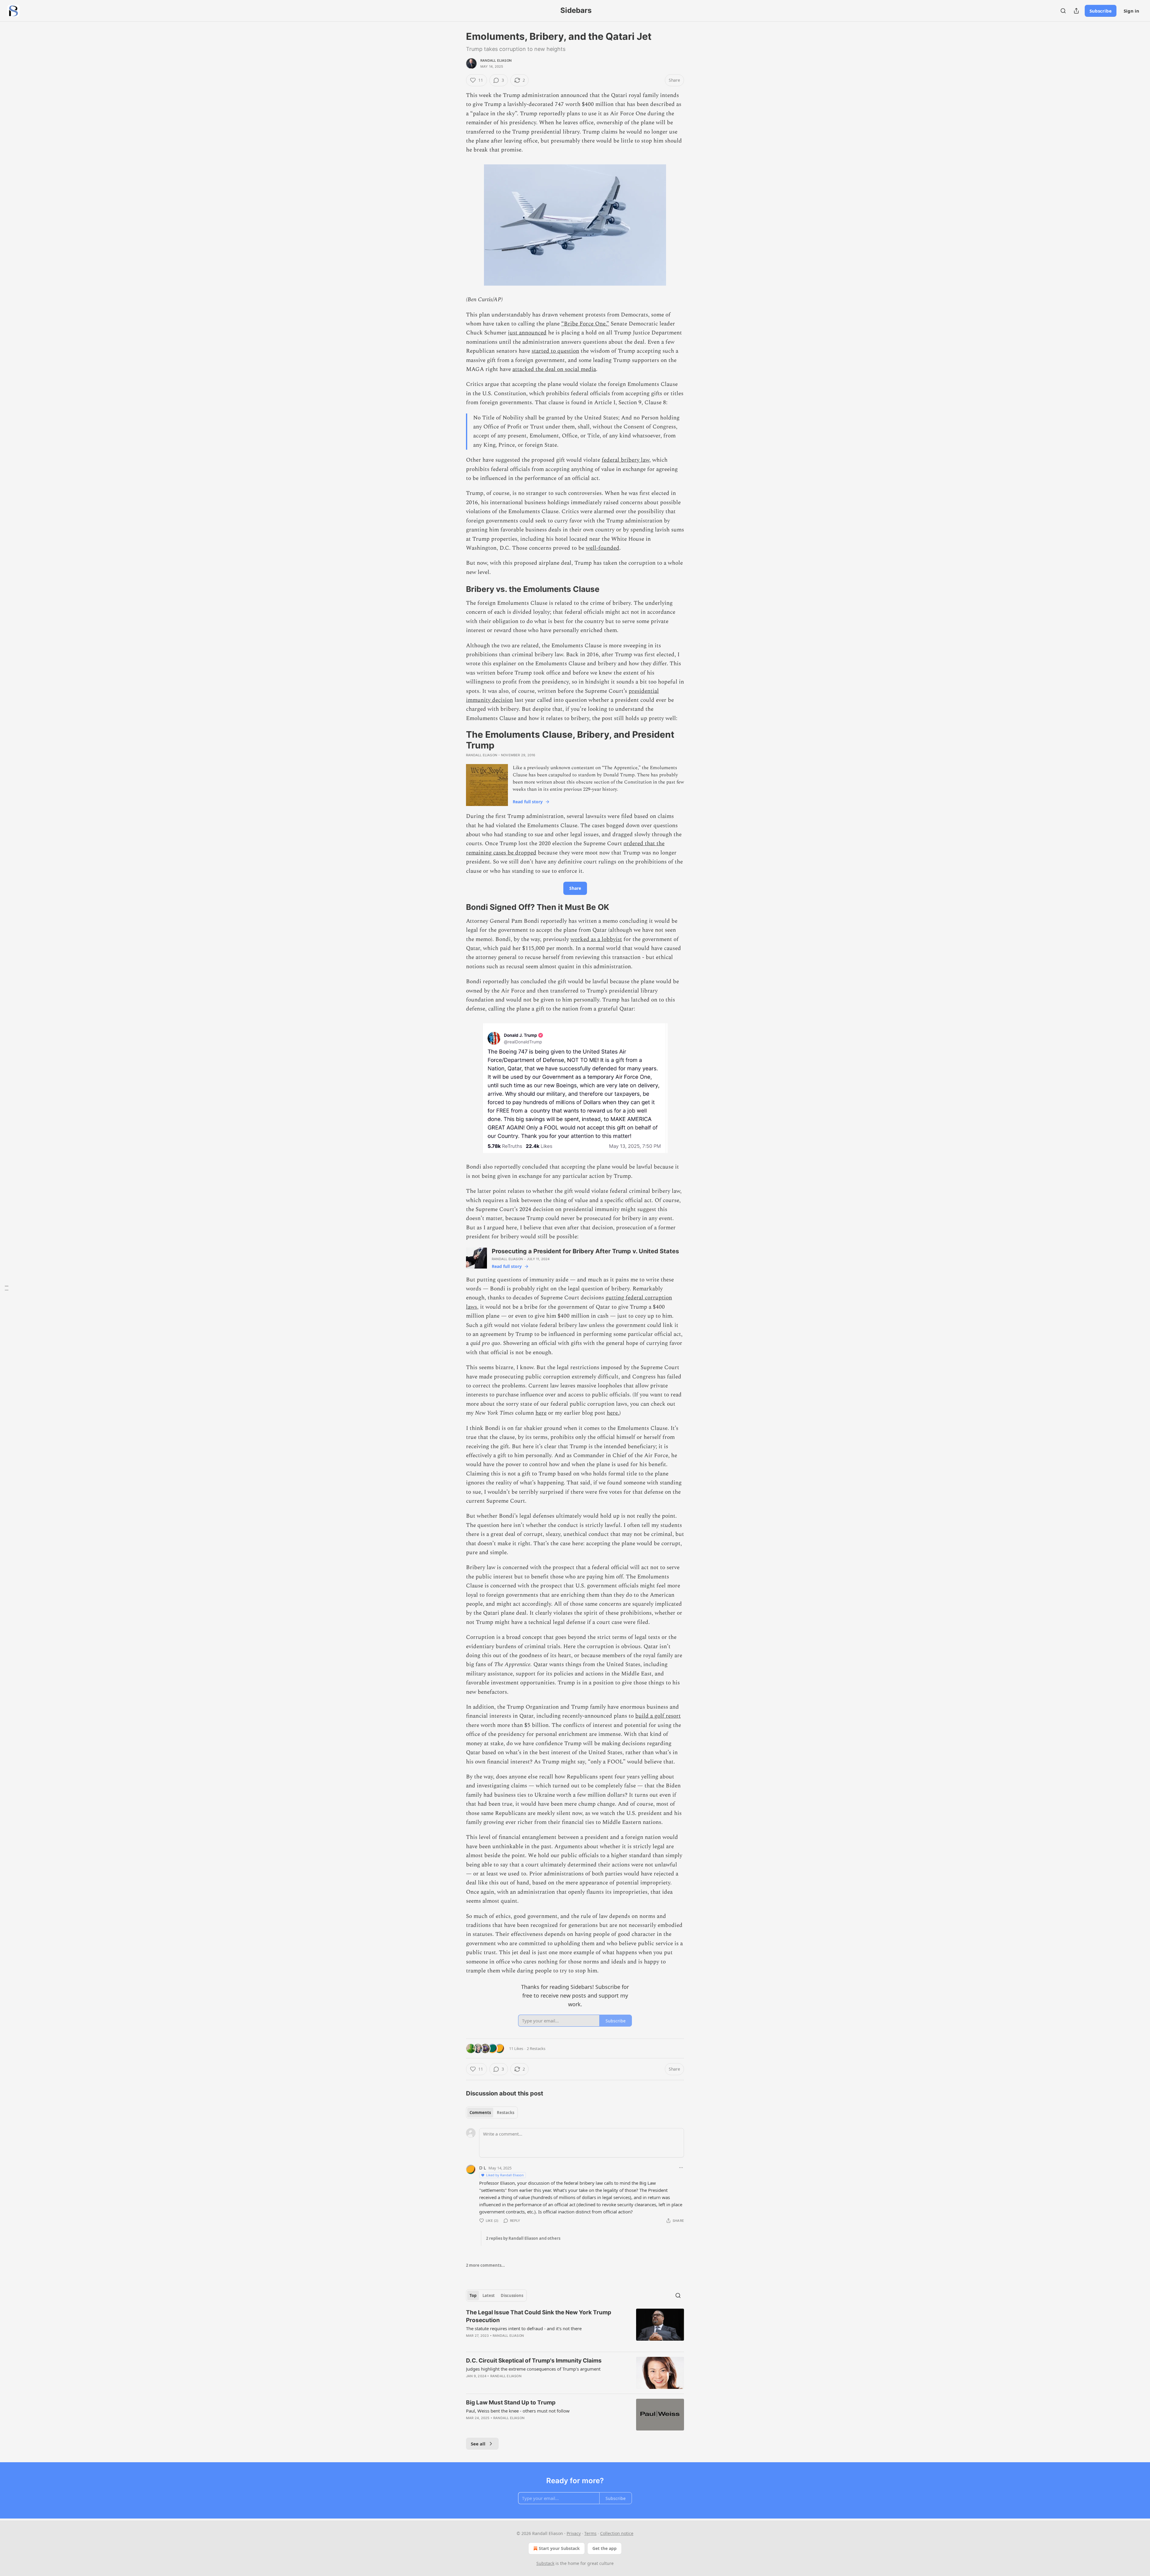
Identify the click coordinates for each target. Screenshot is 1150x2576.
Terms (590, 2533)
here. (613, 1413)
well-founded (603, 548)
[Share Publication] (1076, 11)
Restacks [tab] (506, 2113)
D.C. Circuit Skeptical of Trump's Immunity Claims (534, 2361)
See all (478, 2444)
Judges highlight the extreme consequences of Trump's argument (533, 2369)
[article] (575, 2328)
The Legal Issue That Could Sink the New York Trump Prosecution (539, 2316)
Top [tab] (473, 2295)
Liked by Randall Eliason (505, 2175)
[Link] (458, 589)
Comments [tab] (480, 2113)
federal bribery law (625, 460)
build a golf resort (658, 1716)
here (541, 1413)
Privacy (574, 2533)
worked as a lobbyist (596, 939)
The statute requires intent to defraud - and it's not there (524, 2328)
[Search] (1063, 11)
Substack (545, 2563)
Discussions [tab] (512, 2295)
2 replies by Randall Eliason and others (523, 2238)
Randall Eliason (496, 60)
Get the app (604, 2548)
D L (483, 2168)
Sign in (1131, 11)
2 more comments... (485, 2265)
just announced (527, 333)
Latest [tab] (489, 2295)
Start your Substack (559, 2548)
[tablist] (492, 2113)
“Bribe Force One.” (585, 324)
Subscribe (1101, 11)
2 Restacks (536, 2048)
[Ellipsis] (681, 2168)
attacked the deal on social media (554, 369)
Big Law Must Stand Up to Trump (511, 2403)
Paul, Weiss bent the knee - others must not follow (518, 2411)
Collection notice (617, 2533)
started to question (555, 351)
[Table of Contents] (7, 1288)
